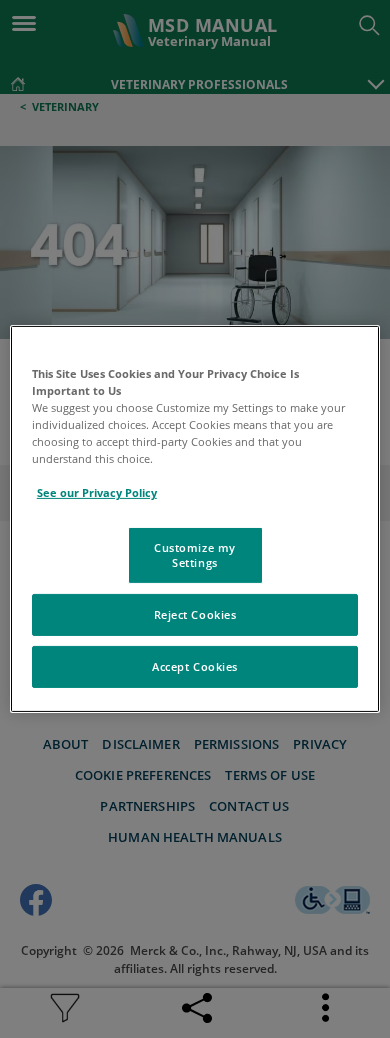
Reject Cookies (195, 614)
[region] (195, 519)
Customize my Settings (195, 554)
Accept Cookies (195, 666)
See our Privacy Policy (97, 492)
